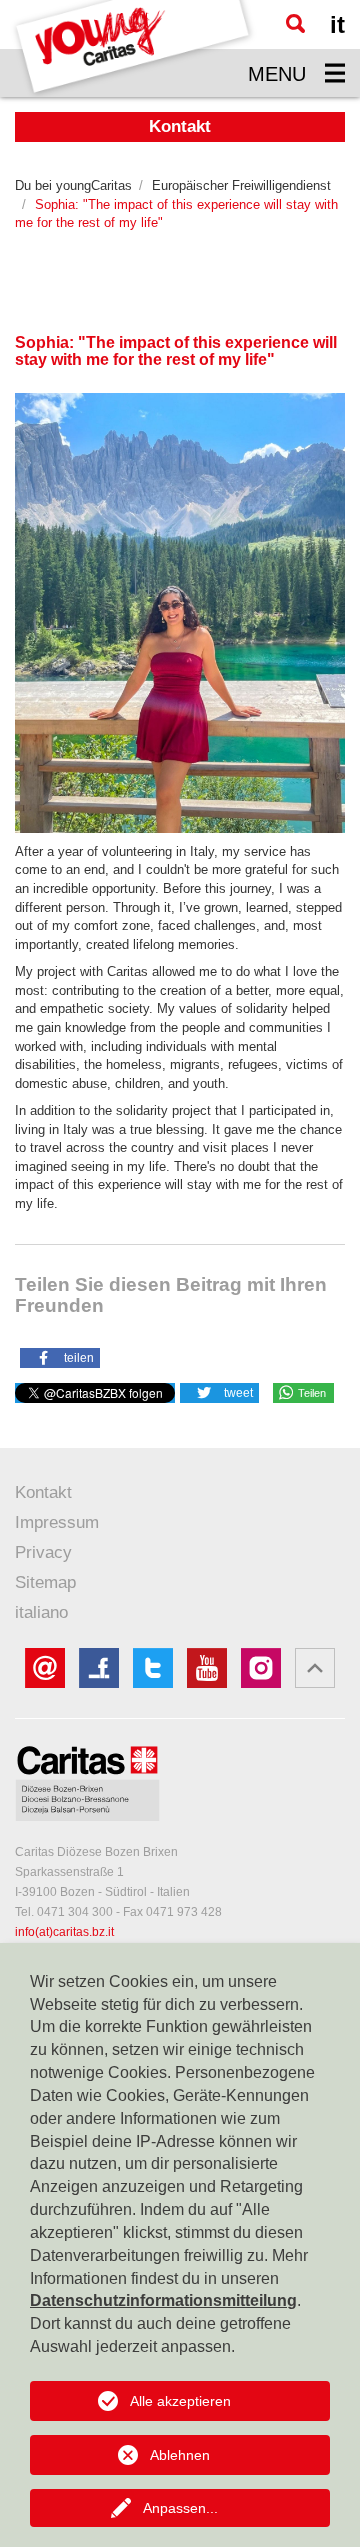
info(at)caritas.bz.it (64, 1932)
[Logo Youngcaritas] (133, 48)
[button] (60, 1357)
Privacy (43, 1552)
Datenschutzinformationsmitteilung (163, 2300)
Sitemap (45, 1582)
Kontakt (43, 1492)
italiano (41, 1612)
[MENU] (335, 73)
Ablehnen (180, 2455)
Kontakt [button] (180, 126)
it (337, 24)
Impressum (57, 1522)
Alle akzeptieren (180, 2401)
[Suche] (295, 23)
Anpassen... (180, 2508)
